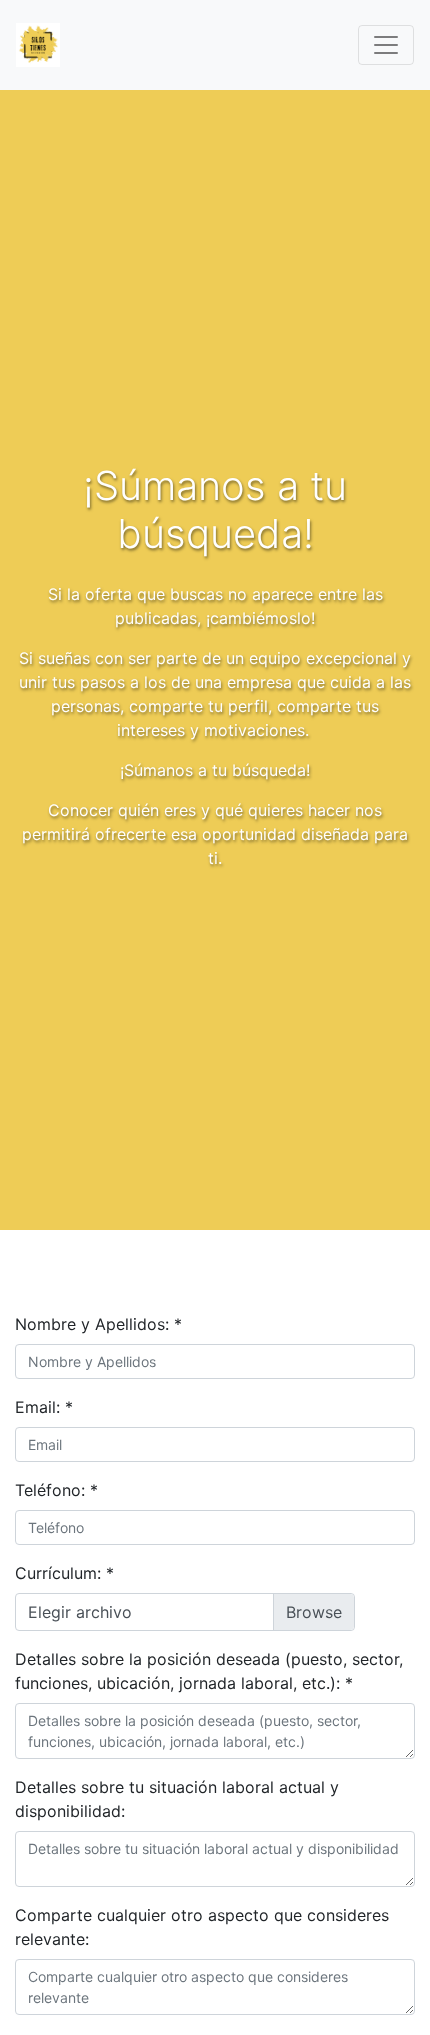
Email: (44, 1407)
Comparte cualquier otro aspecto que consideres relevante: (202, 1927)
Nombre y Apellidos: (98, 1324)
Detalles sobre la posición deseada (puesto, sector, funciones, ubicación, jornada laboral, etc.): (209, 1671)
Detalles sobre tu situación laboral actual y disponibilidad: (177, 1799)
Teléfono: (56, 1490)
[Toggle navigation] (386, 45)
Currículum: (64, 1573)
